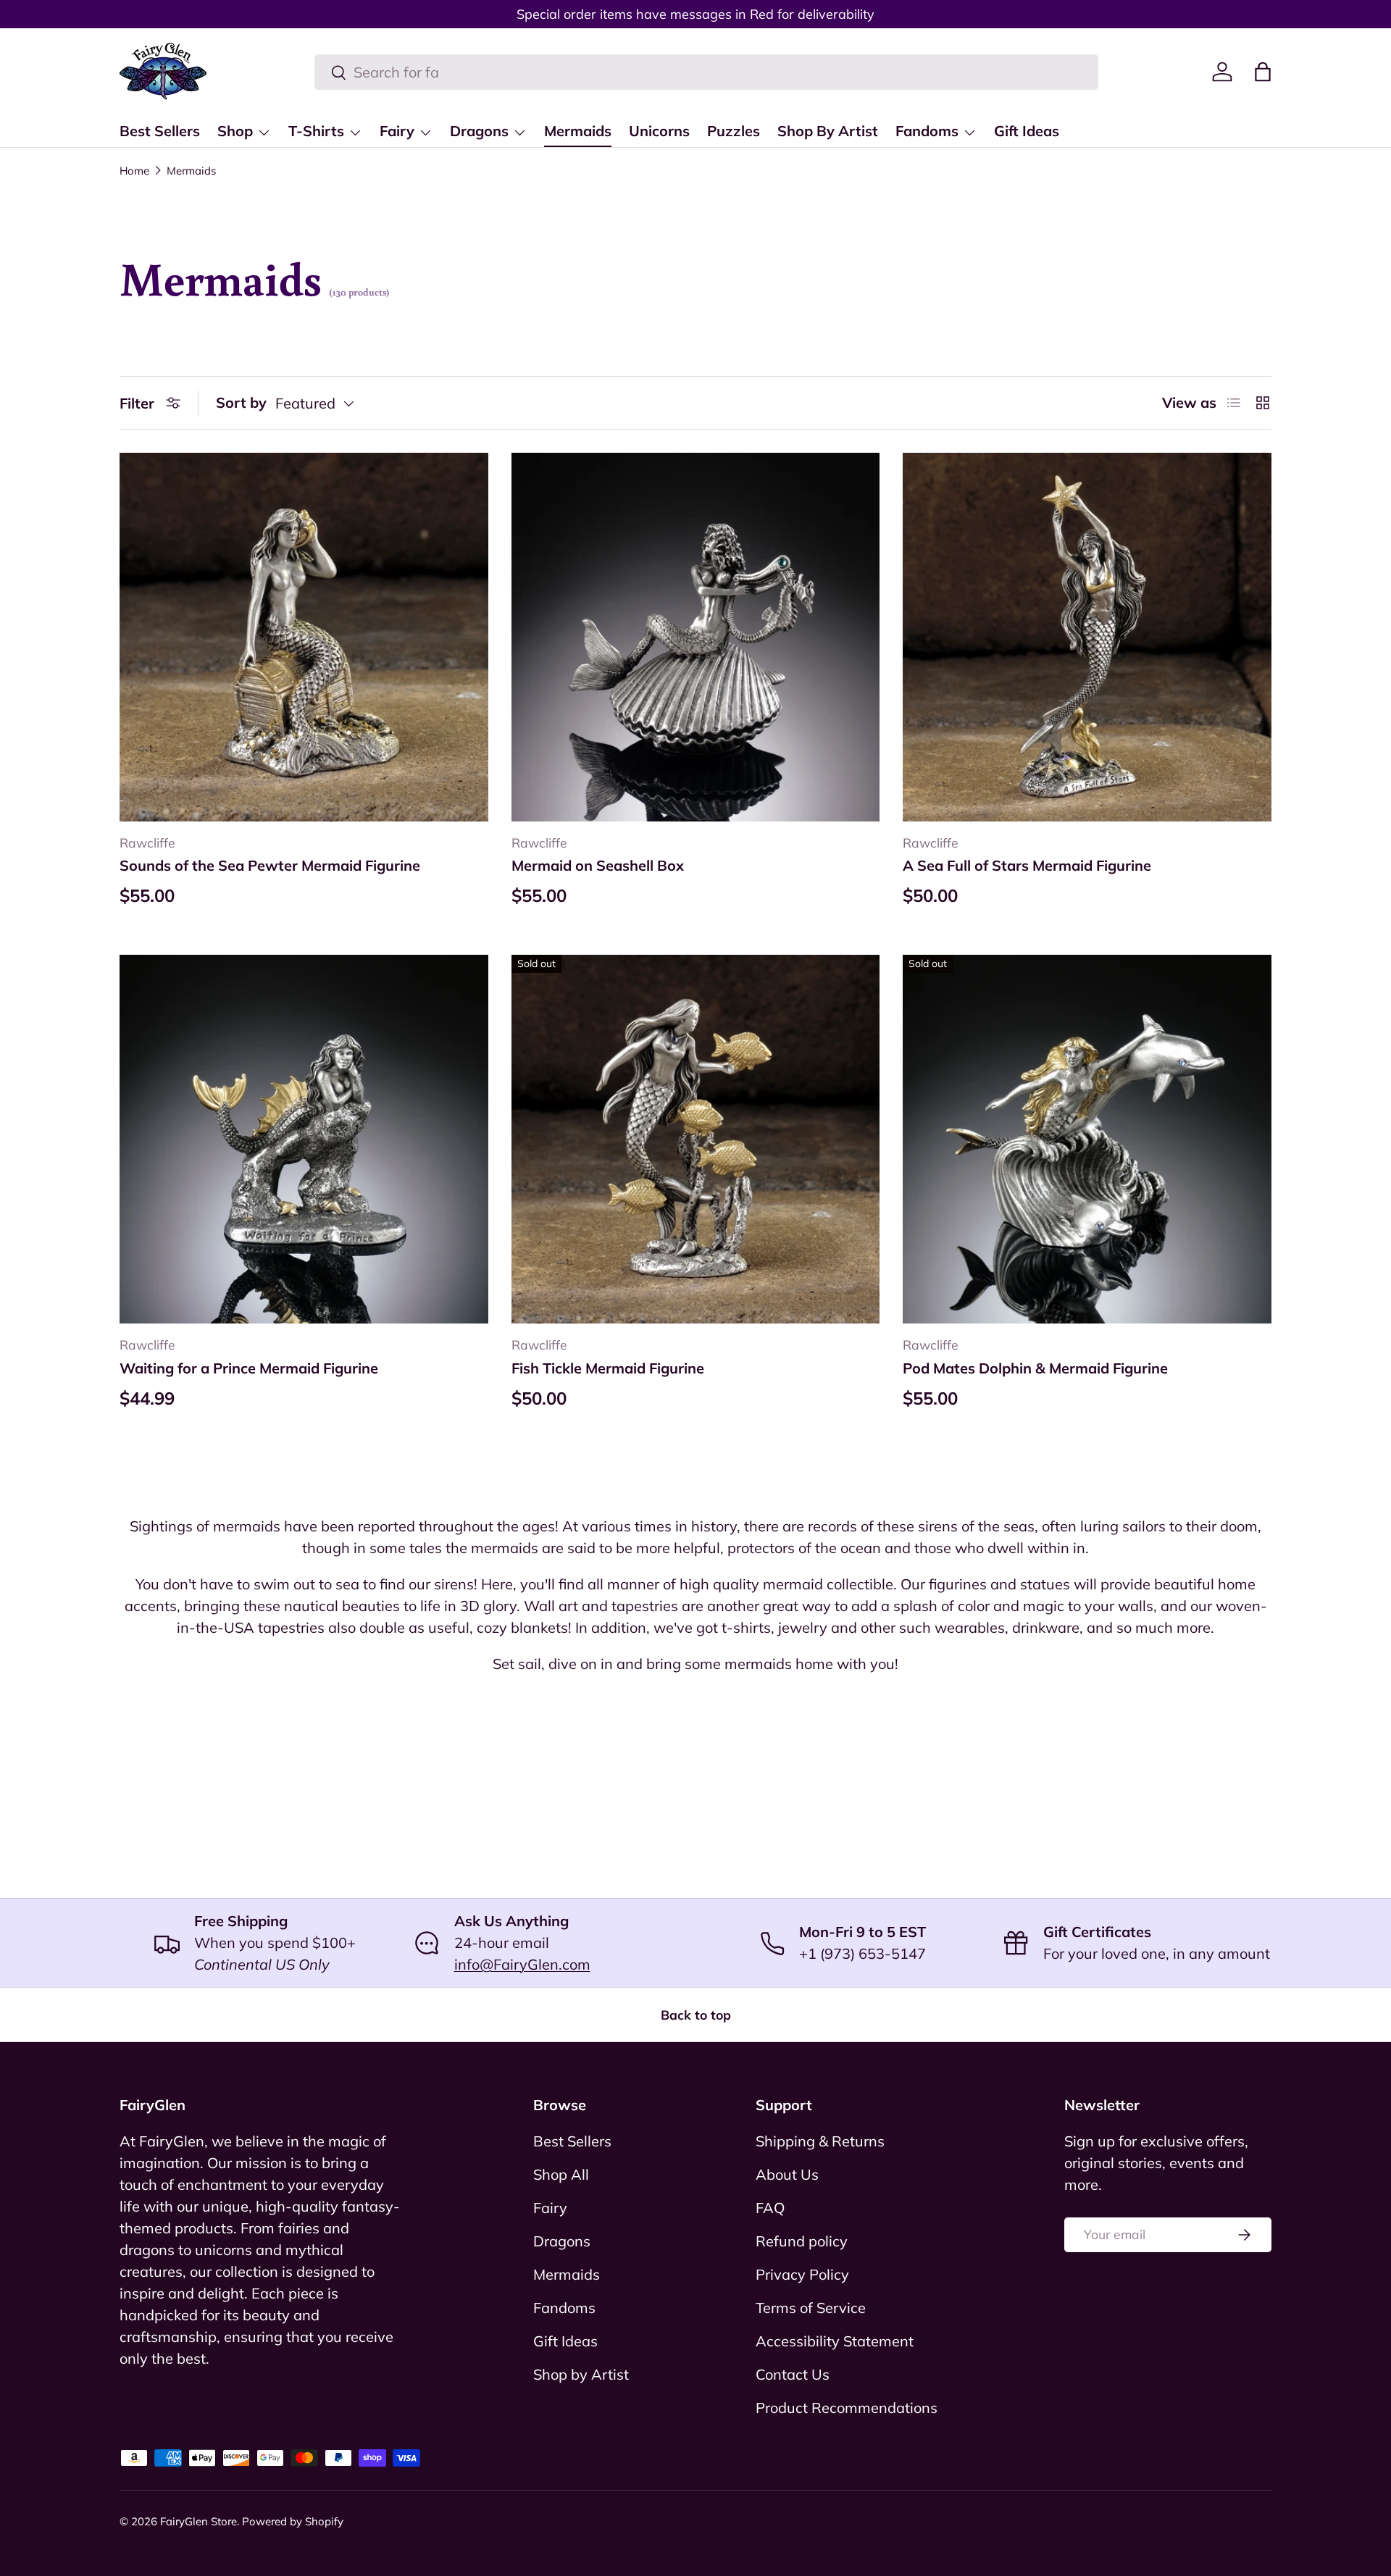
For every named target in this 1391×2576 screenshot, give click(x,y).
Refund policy (802, 2241)
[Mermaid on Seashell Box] (696, 637)
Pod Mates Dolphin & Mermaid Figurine (1035, 1368)
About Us (787, 2174)
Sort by (241, 402)
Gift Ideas (1027, 131)
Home (134, 171)
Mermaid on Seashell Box (598, 865)
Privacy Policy (802, 2274)
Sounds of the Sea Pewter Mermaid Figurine (270, 865)
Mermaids (578, 131)
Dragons (479, 131)
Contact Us (793, 2374)
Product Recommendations (847, 2408)
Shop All (561, 2174)
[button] (1263, 72)
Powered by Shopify (293, 2521)
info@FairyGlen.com (522, 1964)
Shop (235, 131)
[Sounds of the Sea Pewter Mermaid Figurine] (304, 637)
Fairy (397, 131)
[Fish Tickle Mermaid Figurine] (696, 1139)
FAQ (770, 2208)
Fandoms (927, 131)
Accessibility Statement (835, 2341)
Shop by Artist (581, 2374)
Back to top (696, 2015)
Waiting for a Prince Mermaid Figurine (249, 1368)
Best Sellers (160, 131)
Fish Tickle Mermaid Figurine (608, 1368)
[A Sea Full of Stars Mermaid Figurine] (1087, 637)
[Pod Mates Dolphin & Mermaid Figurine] (1087, 1139)
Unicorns (659, 131)
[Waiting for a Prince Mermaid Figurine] (304, 1139)
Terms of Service (811, 2308)
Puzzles (734, 131)
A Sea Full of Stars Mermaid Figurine (1027, 865)
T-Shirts (316, 131)
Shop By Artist (828, 131)
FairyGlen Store (199, 2521)
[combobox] (706, 72)
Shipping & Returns (820, 2141)
